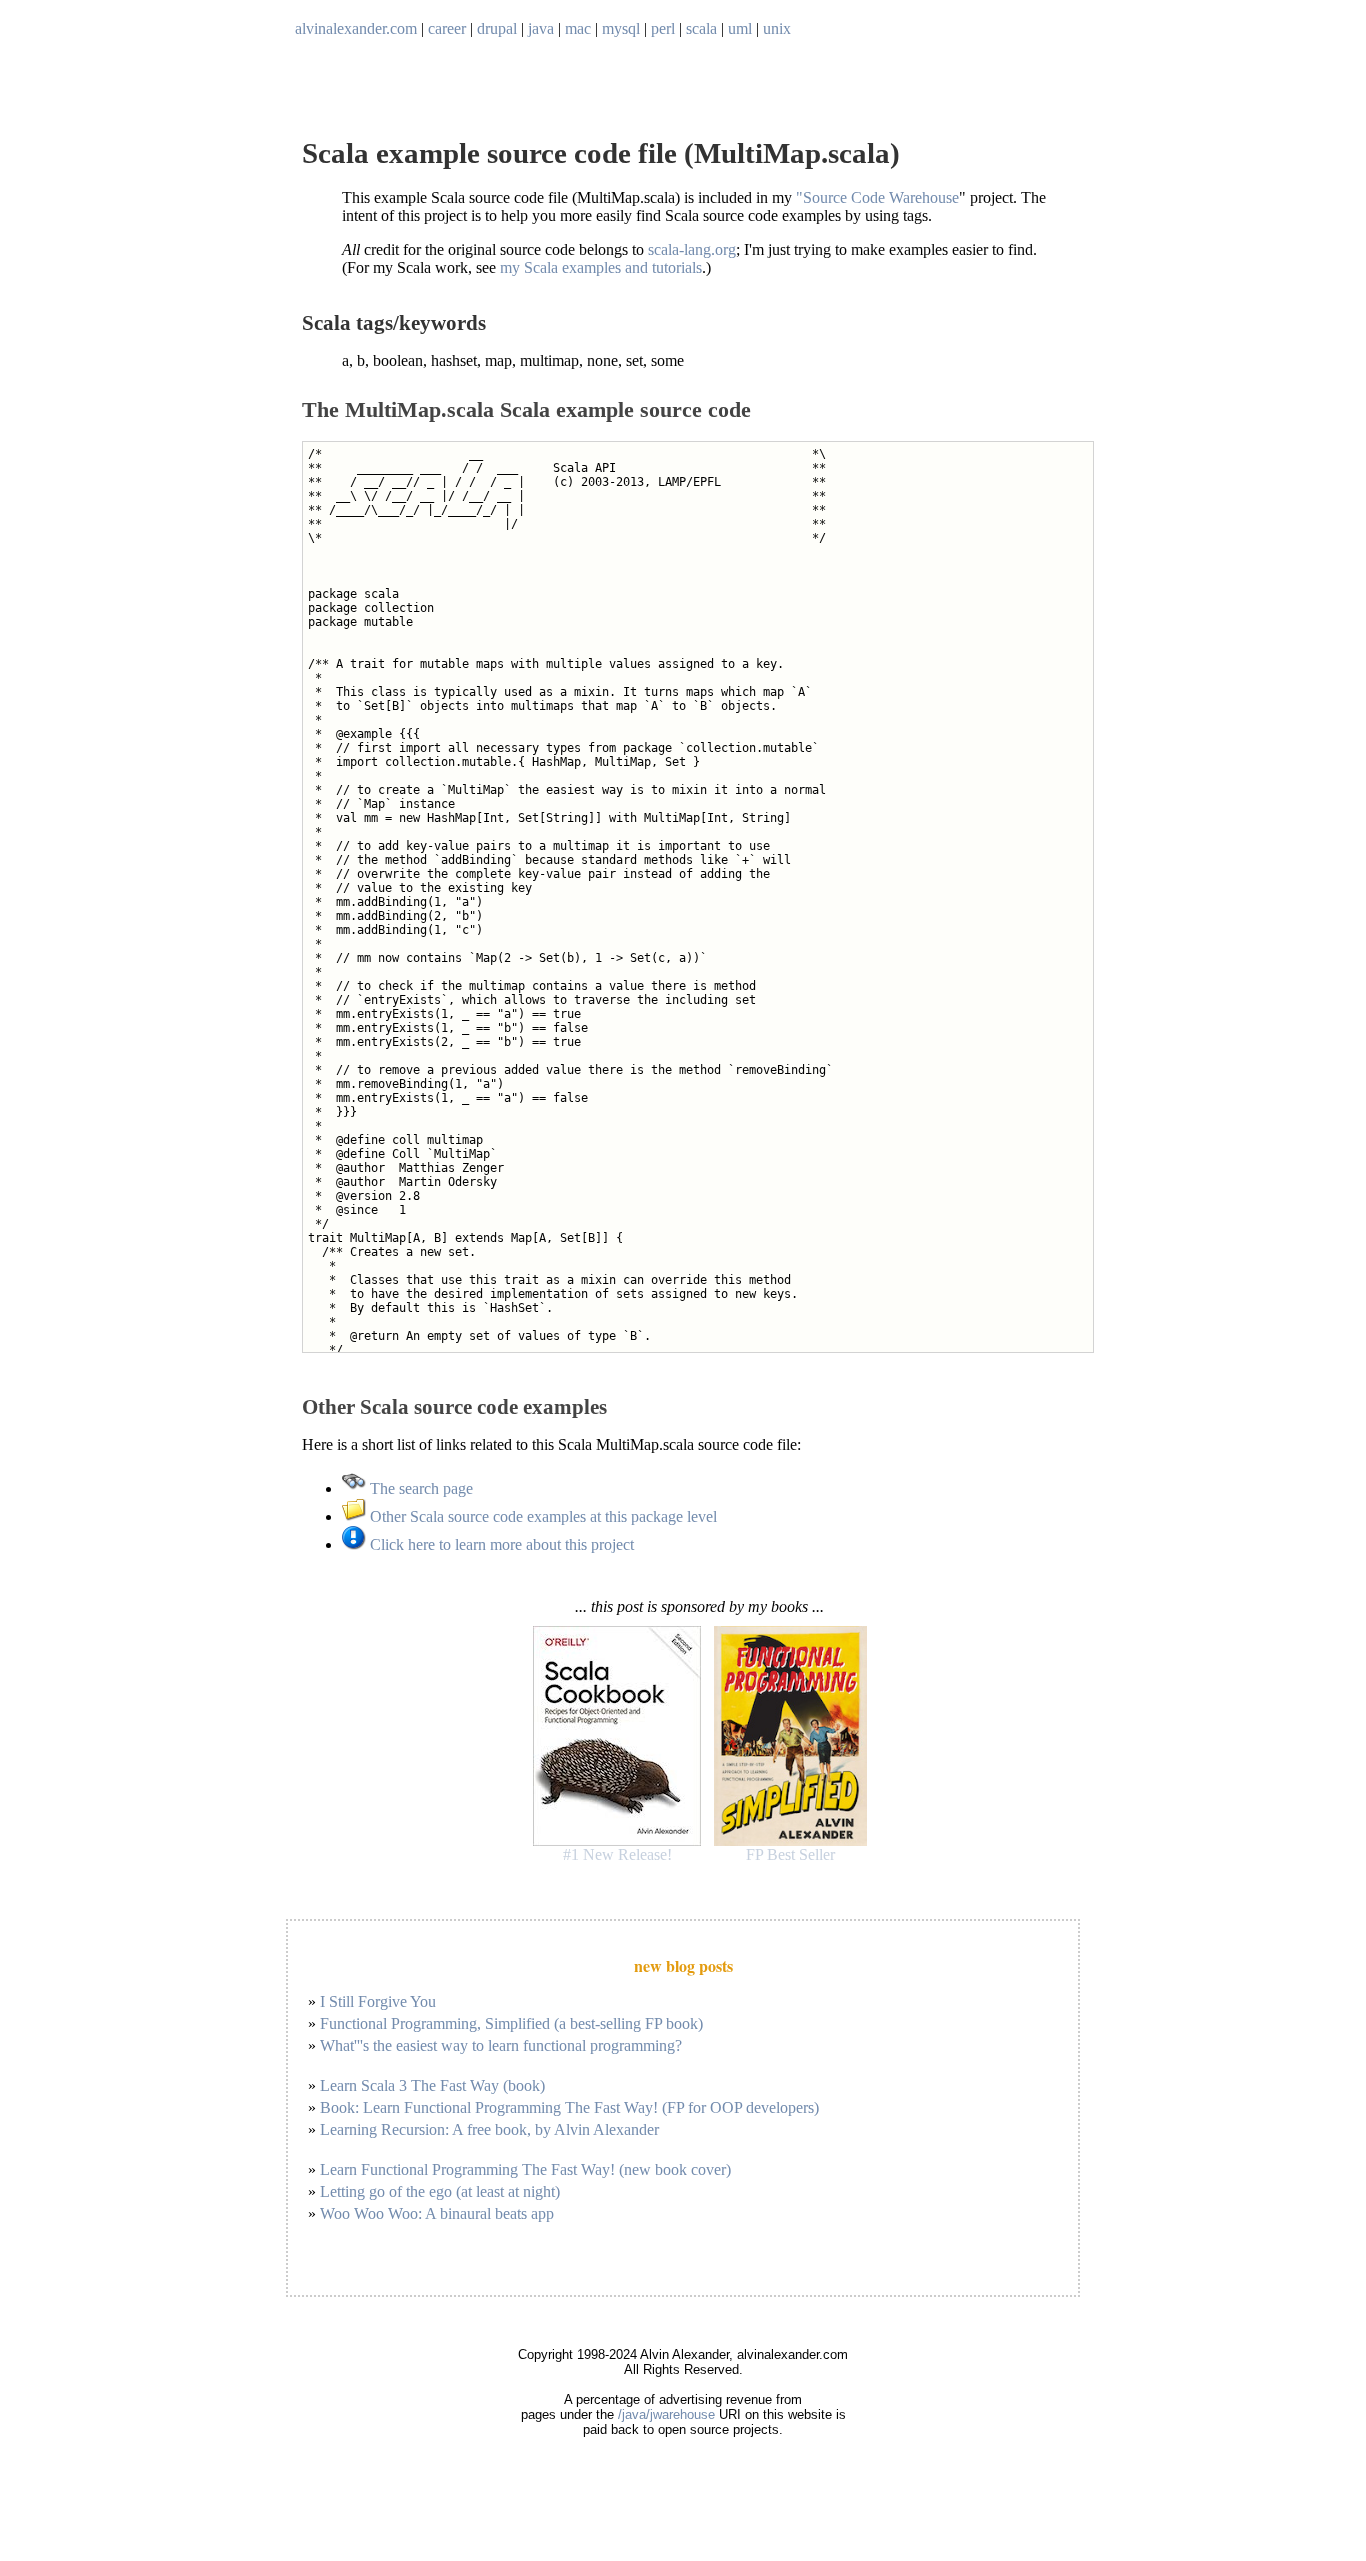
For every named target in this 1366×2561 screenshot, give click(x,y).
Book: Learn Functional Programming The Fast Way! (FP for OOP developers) (569, 2107)
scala (701, 28)
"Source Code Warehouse (877, 197)
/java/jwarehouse (666, 2414)
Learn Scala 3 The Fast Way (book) (432, 2085)
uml (740, 28)
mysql (621, 28)
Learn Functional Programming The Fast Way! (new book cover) (525, 2169)
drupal (497, 28)
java (541, 28)
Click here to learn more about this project (500, 1544)
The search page (419, 1488)
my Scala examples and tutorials (601, 267)
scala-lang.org (692, 249)
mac (578, 28)
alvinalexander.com (356, 28)
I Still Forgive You (378, 2001)
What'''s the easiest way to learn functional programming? (501, 2045)
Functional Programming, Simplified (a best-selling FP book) (511, 2023)
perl (663, 28)
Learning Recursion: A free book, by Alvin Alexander (489, 2129)
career (447, 28)
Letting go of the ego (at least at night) (440, 2191)
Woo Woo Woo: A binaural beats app (437, 2213)
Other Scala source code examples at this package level (541, 1516)
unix (777, 28)
